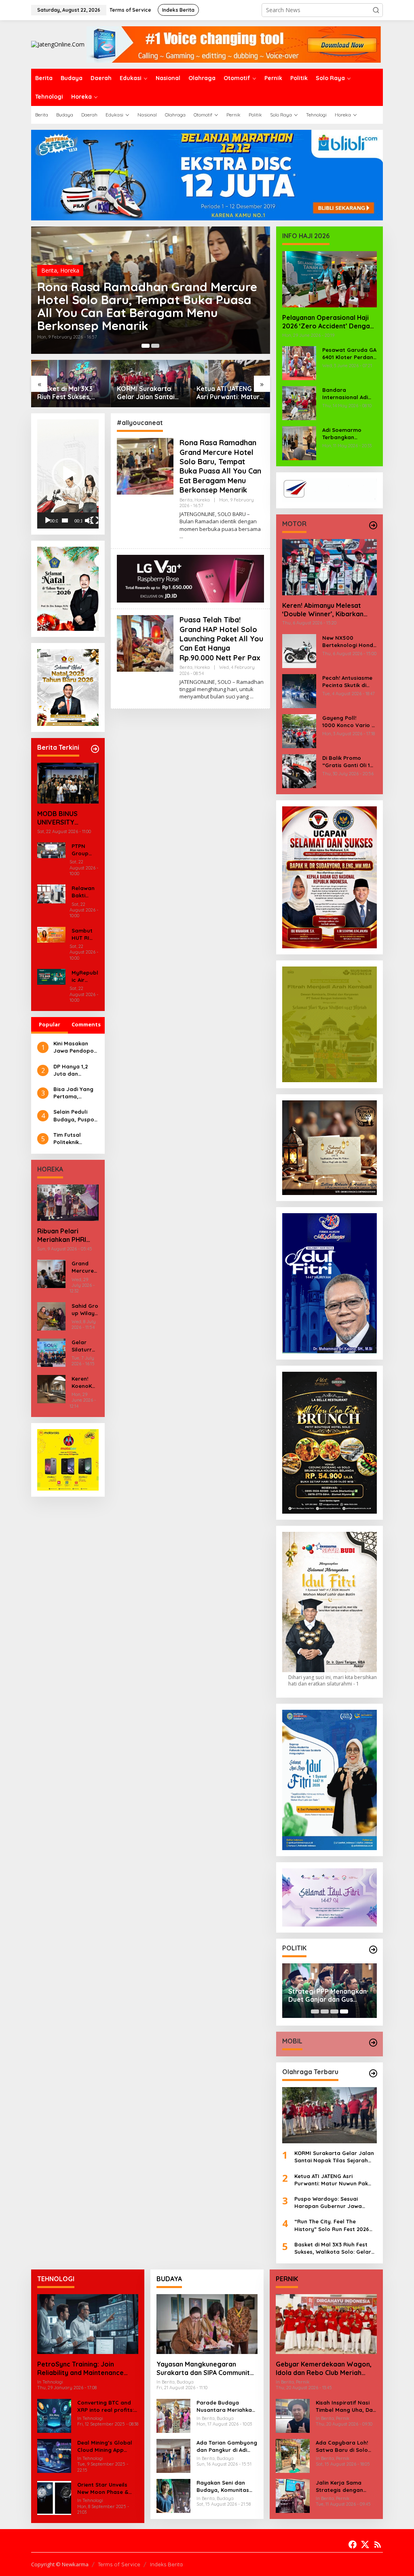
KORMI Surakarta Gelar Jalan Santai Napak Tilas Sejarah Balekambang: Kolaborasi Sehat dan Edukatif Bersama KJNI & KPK (69, 393)
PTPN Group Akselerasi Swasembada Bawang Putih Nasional (84, 850)
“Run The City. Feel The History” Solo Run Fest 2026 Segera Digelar (332, 2225)
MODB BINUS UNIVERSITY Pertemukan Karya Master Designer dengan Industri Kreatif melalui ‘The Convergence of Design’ (68, 818)
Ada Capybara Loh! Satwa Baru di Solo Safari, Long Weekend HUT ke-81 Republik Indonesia (345, 2446)
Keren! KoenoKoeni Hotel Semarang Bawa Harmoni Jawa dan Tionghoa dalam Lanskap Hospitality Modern (85, 1382)
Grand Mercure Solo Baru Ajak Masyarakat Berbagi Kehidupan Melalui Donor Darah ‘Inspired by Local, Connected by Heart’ (85, 1267)
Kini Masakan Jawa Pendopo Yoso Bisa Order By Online (75, 1047)
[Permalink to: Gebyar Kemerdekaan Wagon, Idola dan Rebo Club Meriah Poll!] (326, 2324)
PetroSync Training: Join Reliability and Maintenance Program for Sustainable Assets (88, 2369)
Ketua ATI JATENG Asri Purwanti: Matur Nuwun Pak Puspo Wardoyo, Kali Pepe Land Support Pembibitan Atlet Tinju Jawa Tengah (148, 393)
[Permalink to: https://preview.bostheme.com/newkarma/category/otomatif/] (373, 525)
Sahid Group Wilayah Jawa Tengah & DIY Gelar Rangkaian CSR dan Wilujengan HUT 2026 (85, 1310)
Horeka (70, 283)
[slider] (65, 520)
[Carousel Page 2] (325, 2011)
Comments (86, 1024)
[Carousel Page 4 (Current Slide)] (344, 2011)
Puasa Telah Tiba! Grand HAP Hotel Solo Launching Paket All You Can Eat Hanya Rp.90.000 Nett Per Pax (146, 313)
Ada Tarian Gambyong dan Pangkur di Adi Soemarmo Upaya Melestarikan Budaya (227, 2446)
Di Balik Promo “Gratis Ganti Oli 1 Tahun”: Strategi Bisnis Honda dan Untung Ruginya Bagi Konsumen (346, 762)
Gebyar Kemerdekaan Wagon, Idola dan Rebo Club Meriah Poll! (324, 2369)
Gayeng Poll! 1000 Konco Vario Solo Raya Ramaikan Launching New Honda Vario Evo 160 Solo (350, 722)
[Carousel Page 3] (334, 2011)
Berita (49, 283)
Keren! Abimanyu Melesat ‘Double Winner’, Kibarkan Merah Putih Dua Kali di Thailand (323, 610)
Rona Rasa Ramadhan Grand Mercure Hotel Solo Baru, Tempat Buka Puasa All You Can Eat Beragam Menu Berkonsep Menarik (220, 466)
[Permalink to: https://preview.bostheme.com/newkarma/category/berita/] (95, 749)
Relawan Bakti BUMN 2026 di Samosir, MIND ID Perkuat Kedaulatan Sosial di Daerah (85, 892)
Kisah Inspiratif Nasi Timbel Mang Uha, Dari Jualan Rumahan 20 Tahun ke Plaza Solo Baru (346, 2406)
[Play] (48, 520)
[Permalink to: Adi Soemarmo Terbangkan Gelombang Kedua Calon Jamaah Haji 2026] (299, 443)
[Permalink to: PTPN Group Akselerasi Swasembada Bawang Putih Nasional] (51, 849)
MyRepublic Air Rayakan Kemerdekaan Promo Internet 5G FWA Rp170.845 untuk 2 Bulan (85, 976)
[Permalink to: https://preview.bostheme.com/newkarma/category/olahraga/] (373, 2073)
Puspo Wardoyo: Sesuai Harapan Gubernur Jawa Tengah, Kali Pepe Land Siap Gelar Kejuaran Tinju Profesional (224, 393)
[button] (376, 10)
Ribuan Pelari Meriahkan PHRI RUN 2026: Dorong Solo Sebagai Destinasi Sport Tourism (66, 1235)
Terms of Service (119, 2564)
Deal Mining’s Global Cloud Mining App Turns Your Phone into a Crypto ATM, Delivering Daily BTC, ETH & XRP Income (106, 2446)
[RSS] (378, 2544)
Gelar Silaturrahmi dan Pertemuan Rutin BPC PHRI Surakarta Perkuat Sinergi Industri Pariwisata (85, 1346)
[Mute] (89, 520)
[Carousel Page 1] (146, 346)
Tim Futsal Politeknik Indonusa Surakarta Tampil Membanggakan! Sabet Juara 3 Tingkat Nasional (76, 1139)
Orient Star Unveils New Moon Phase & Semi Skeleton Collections (103, 2488)
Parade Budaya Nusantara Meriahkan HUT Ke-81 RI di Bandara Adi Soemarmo (226, 2406)
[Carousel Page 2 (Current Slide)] (155, 346)
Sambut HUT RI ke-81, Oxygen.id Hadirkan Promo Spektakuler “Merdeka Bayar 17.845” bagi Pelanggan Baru (85, 934)
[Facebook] (353, 2544)
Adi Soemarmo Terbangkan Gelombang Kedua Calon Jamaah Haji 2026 (348, 434)
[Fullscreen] (95, 520)
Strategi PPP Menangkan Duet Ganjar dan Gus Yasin (327, 1996)
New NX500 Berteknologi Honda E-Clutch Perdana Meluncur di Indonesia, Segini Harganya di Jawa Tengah (350, 642)
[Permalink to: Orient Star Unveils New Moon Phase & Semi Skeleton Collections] (54, 2497)
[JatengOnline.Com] (58, 44)
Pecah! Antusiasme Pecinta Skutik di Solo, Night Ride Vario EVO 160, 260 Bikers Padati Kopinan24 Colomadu (347, 682)
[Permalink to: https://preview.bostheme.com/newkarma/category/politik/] (373, 1950)
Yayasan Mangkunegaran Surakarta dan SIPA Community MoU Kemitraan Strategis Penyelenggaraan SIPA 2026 (205, 2369)
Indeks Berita (166, 2564)
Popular (50, 1024)
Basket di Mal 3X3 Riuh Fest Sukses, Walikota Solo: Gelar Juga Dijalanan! (333, 2248)
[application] (68, 474)
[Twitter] (365, 2544)
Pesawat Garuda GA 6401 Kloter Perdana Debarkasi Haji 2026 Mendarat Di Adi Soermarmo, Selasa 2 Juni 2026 (350, 354)
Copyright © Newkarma (60, 2564)
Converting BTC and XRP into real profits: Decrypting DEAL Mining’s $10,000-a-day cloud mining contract (106, 2406)
